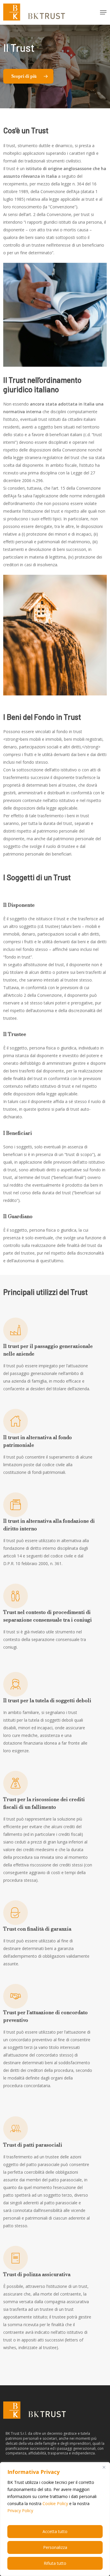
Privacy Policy (20, 2511)
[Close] (104, 2467)
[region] (55, 2519)
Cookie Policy (55, 2503)
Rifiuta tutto (55, 2563)
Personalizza (55, 2547)
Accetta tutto (55, 2531)
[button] (103, 12)
